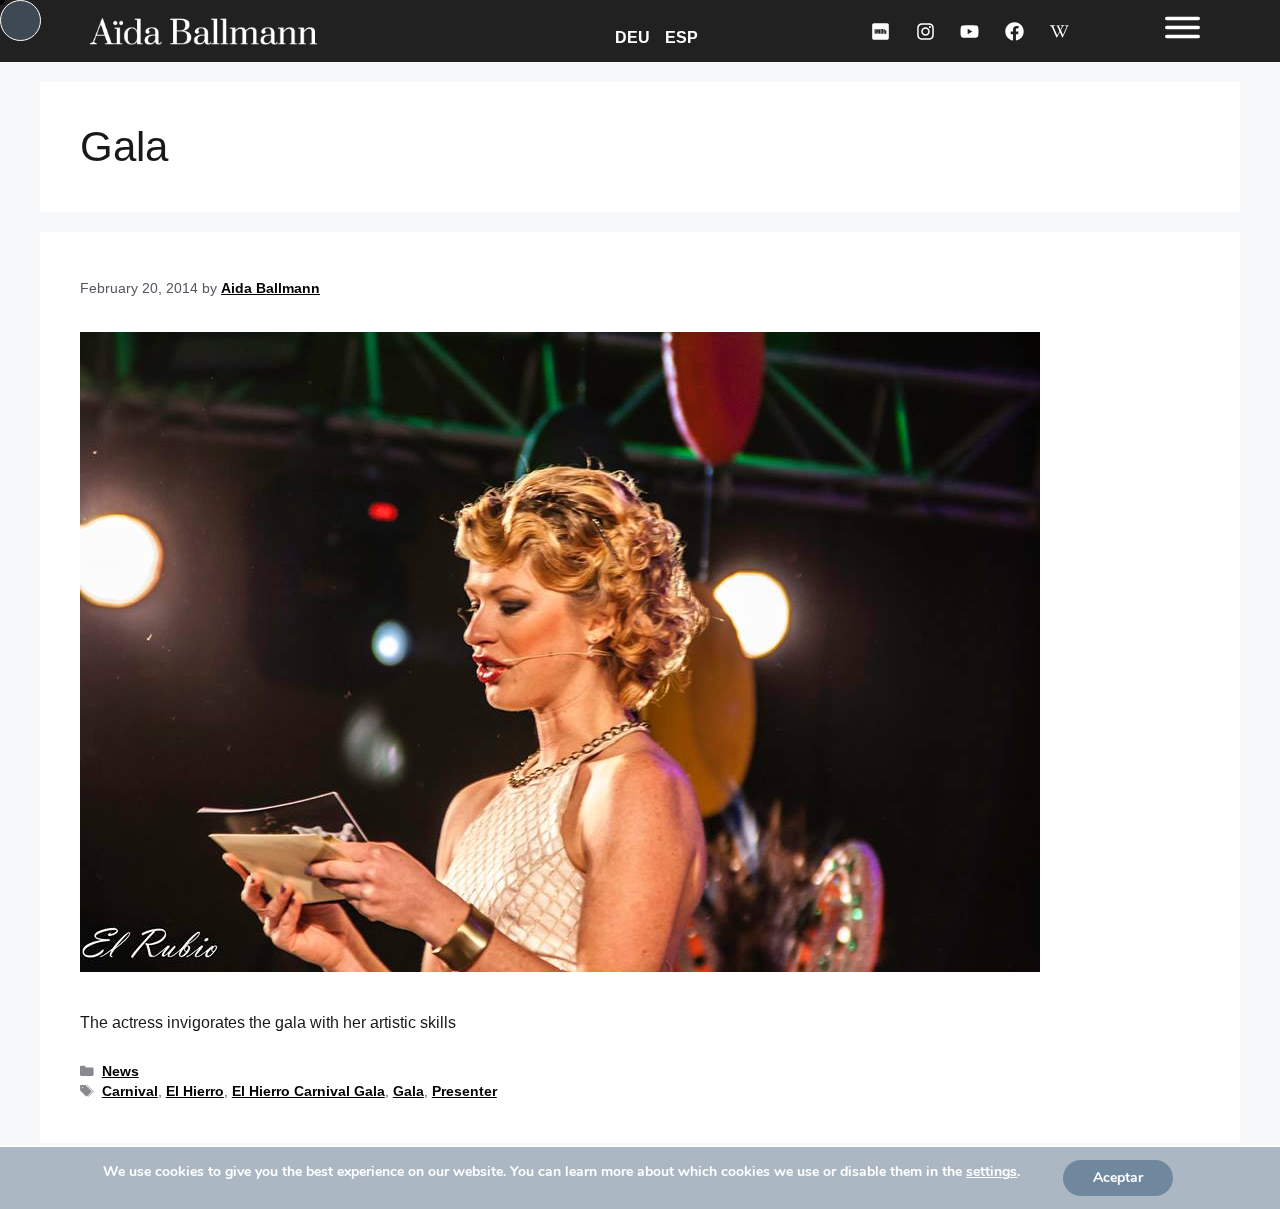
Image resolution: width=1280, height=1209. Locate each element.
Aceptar (1118, 1177)
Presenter (464, 1091)
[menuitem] (635, 36)
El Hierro (195, 1091)
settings (991, 1172)
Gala (408, 1091)
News (120, 1071)
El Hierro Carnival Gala (308, 1091)
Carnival (130, 1091)
